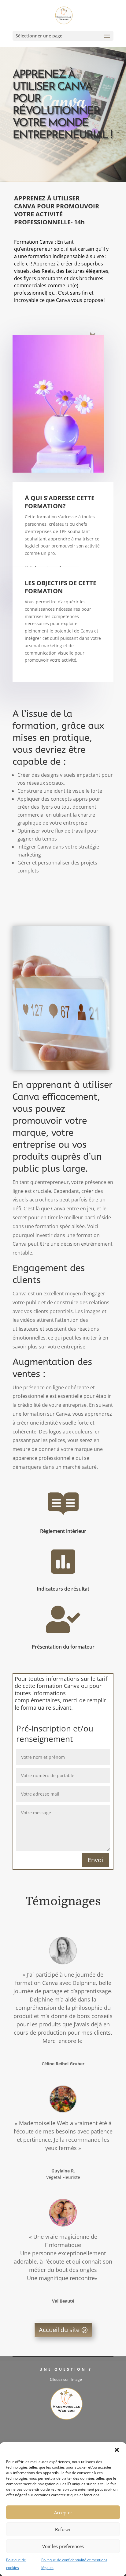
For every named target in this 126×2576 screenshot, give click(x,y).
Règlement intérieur (63, 1531)
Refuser (63, 2529)
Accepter (63, 2512)
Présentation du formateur (63, 1647)
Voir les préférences (63, 2546)
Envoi (95, 1860)
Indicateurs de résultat (63, 1589)
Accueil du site (59, 2330)
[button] (117, 2450)
